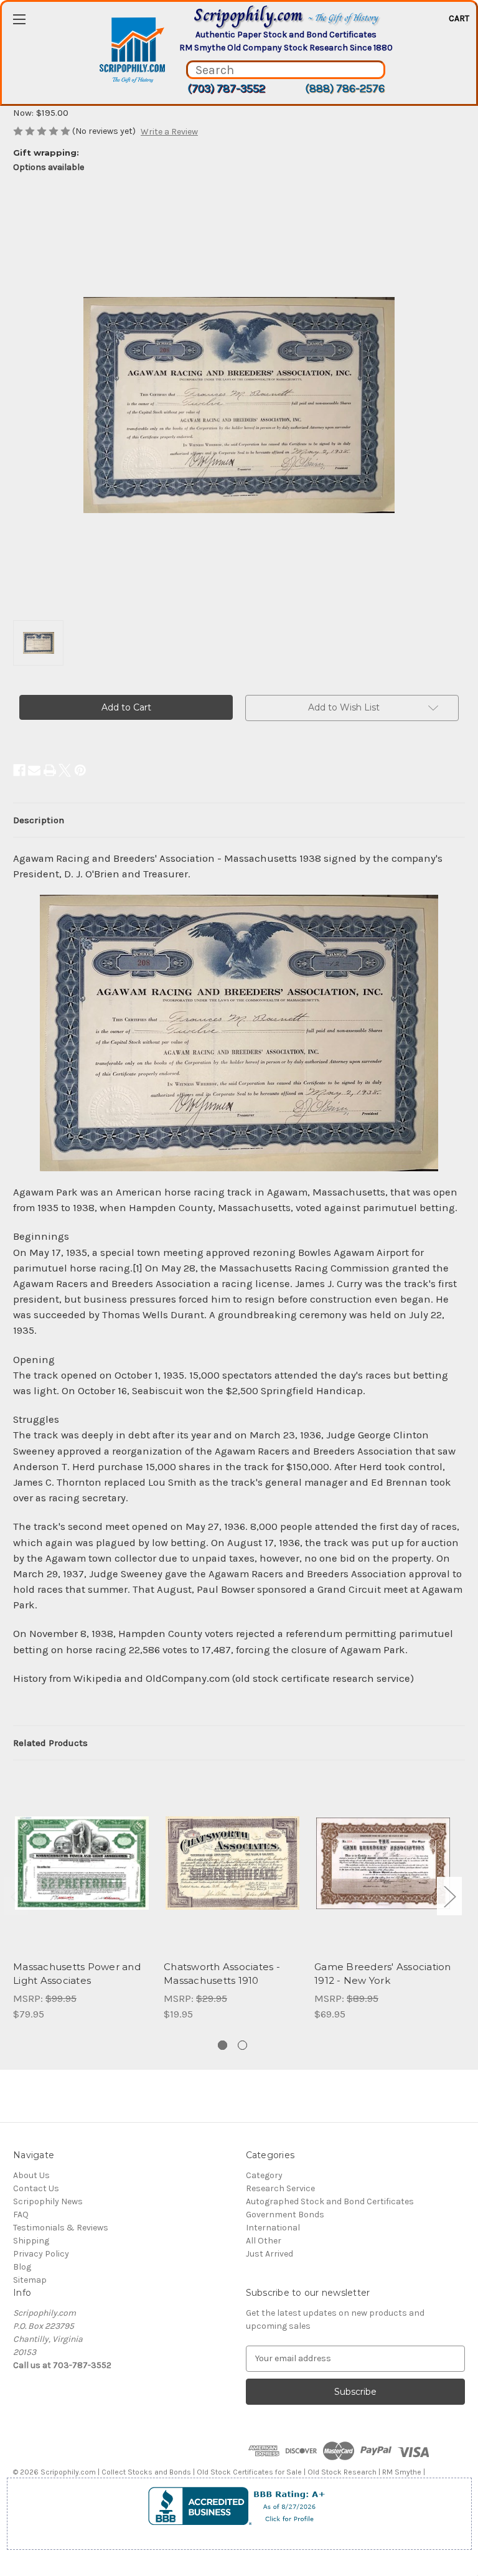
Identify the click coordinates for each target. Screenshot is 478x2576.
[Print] (50, 770)
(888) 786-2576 (345, 88)
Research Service (280, 2188)
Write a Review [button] (169, 132)
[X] (65, 770)
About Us (31, 2175)
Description (39, 820)
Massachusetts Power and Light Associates (77, 1974)
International (273, 2228)
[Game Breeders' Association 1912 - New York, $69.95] (383, 1863)
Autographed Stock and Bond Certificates (330, 2201)
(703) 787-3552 (226, 88)
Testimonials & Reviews (61, 2228)
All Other (264, 2241)
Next (449, 1896)
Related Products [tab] (50, 1743)
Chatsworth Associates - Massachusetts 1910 (222, 1974)
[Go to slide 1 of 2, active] (223, 2045)
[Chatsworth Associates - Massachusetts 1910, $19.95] (232, 1863)
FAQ (21, 2215)
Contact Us (36, 2188)
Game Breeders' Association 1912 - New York (383, 1974)
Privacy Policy (41, 2254)
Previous (16, 1896)
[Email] (34, 770)
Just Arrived (269, 2254)
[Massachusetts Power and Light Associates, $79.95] (82, 1863)
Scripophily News (48, 2201)
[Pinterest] (80, 770)
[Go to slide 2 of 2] (242, 2045)
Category (264, 2175)
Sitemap (30, 2280)
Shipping (31, 2241)
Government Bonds (285, 2215)
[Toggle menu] (19, 19)
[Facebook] (19, 770)
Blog (22, 2267)
